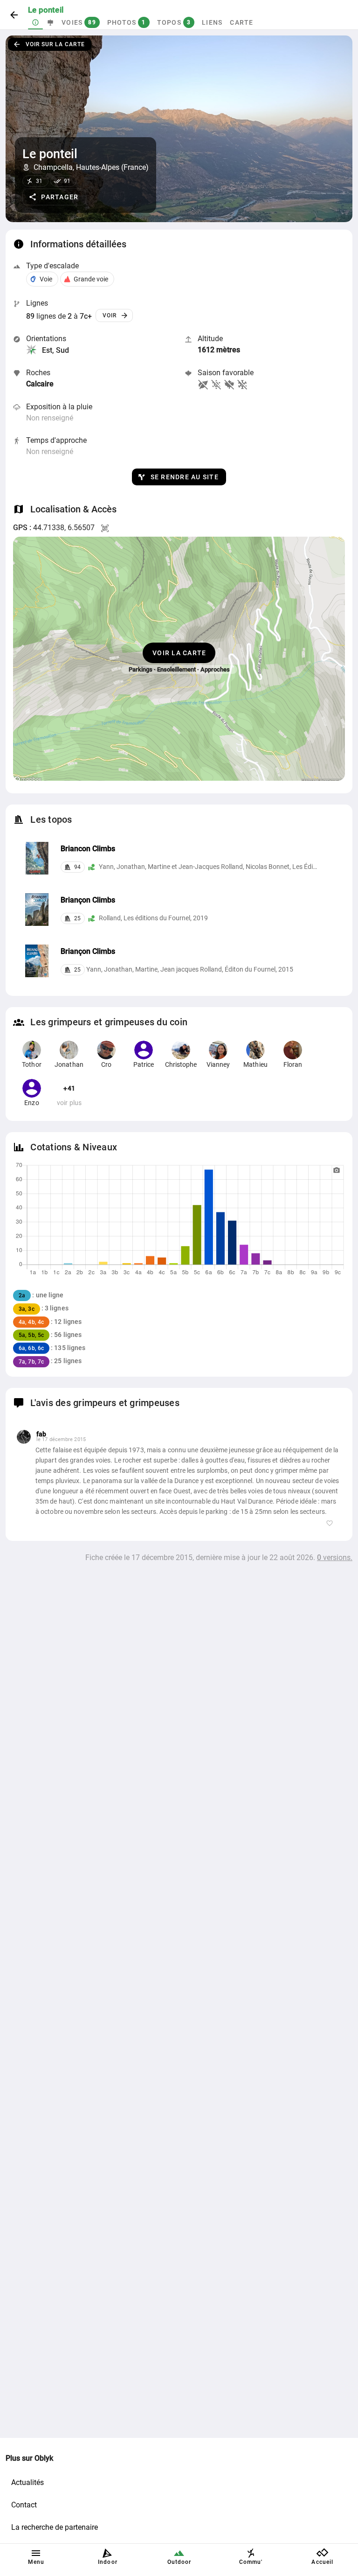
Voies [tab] (79, 22)
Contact (24, 2505)
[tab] (35, 22)
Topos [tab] (174, 22)
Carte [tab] (241, 22)
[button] (54, 197)
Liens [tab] (212, 22)
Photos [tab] (127, 22)
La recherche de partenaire (55, 2527)
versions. (335, 1557)
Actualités (28, 2482)
